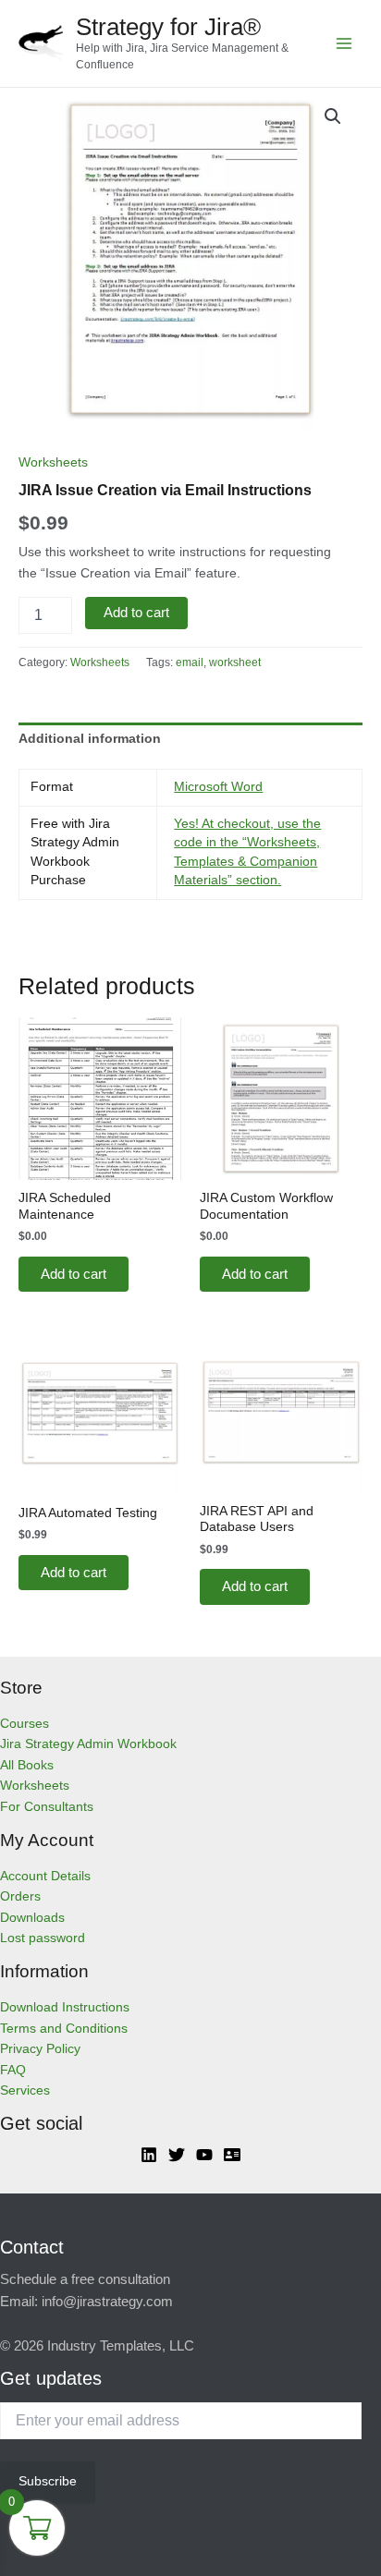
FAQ (13, 2070)
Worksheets (53, 462)
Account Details (45, 1876)
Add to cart (136, 613)
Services (25, 2090)
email (190, 662)
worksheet (235, 662)
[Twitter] (177, 2155)
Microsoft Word (218, 787)
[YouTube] (204, 2155)
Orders (20, 1896)
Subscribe (48, 2481)
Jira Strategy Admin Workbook (88, 1744)
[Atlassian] (232, 2155)
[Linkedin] (149, 2155)
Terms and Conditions (64, 2029)
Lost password (43, 1938)
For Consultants (47, 1807)
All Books (27, 1765)
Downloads (32, 1918)
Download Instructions (65, 2007)
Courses (25, 1724)
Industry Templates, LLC (121, 2346)
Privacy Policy (40, 2049)
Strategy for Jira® (168, 27)
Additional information (90, 739)
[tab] (190, 739)
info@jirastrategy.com (107, 2302)
